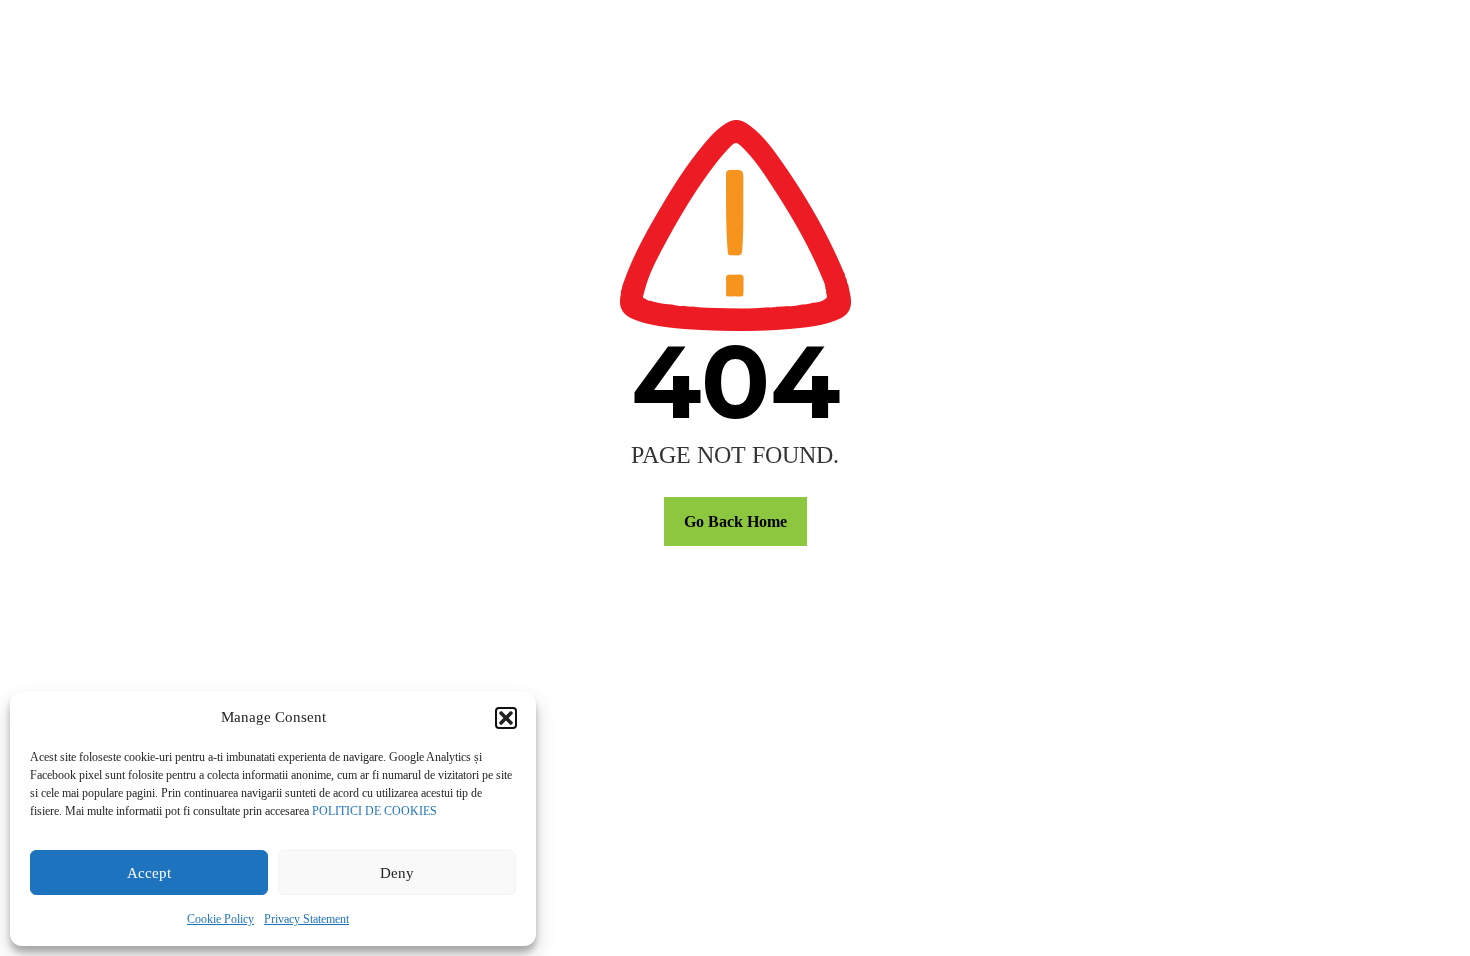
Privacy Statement (306, 919)
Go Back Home (735, 521)
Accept (149, 873)
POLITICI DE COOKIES (374, 811)
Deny (397, 873)
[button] (506, 718)
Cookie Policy (220, 919)
